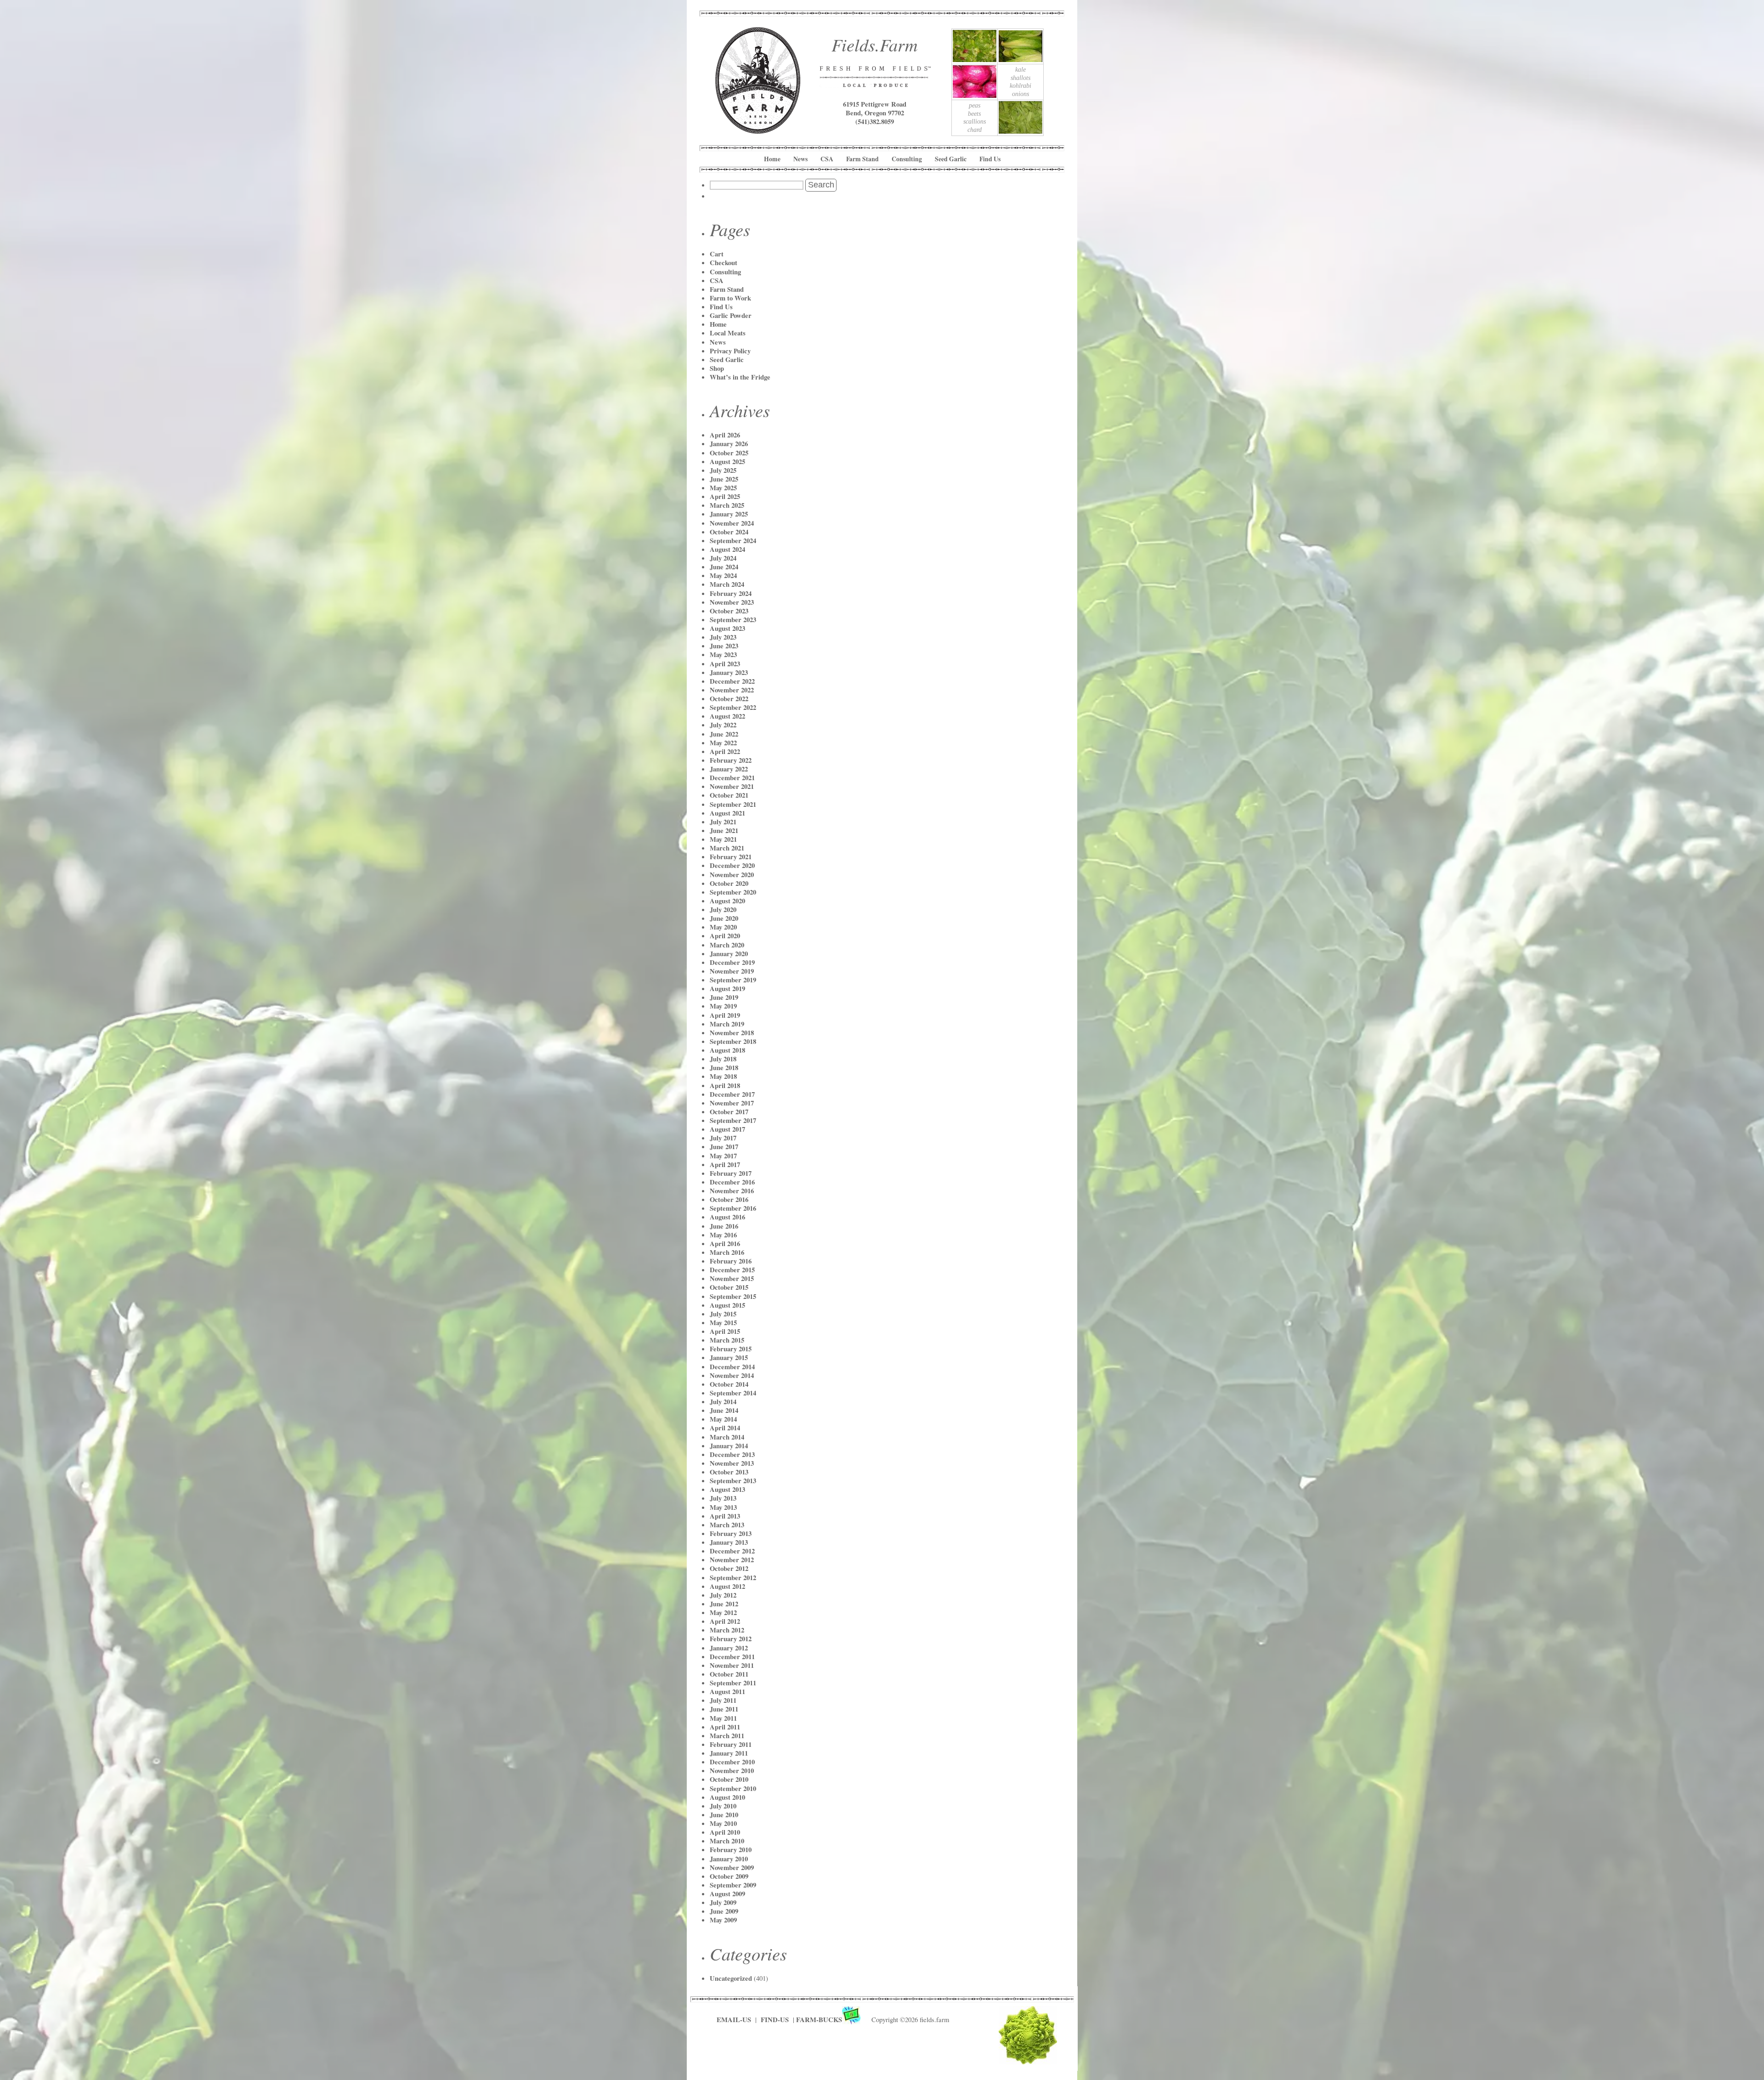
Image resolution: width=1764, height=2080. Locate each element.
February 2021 (731, 857)
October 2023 (729, 611)
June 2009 (724, 1911)
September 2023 (733, 620)
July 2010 (723, 1806)
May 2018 (723, 1076)
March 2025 (727, 505)
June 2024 (724, 567)
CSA (827, 159)
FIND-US (776, 2020)
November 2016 (732, 1191)
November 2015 (732, 1278)
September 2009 (733, 1885)
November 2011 (732, 1665)
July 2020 (723, 910)
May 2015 (723, 1323)
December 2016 (732, 1182)
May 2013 (723, 1507)
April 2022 (725, 751)
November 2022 (732, 690)
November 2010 (732, 1771)
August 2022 (727, 716)
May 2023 (723, 655)
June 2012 (724, 1604)
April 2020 (725, 936)
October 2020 (729, 883)
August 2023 (727, 628)
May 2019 (723, 1006)
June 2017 (724, 1147)
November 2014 (732, 1375)
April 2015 (725, 1331)
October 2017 (729, 1112)
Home (772, 159)
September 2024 (733, 541)
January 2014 (729, 1446)
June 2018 (724, 1068)
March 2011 (727, 1736)
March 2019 (727, 1024)
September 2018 (733, 1041)
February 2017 (731, 1173)
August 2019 (727, 989)
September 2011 (733, 1683)
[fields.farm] (758, 130)
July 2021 (723, 822)
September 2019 (733, 980)
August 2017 (727, 1129)
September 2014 (733, 1393)
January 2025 (729, 514)
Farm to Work (730, 298)
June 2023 (724, 646)
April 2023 (725, 664)
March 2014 (727, 1437)
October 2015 (729, 1287)
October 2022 (729, 699)
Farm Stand (862, 159)
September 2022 (733, 707)
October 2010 (729, 1779)
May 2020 (723, 927)
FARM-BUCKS (819, 2020)
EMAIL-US (734, 2020)
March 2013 (727, 1525)
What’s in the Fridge (740, 377)
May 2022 (723, 743)
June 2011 (724, 1709)
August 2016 (727, 1217)
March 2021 (727, 848)
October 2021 (729, 795)
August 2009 (727, 1894)
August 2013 (727, 1489)
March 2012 (727, 1630)
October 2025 (729, 453)
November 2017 (732, 1103)
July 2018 (723, 1059)
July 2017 (723, 1138)
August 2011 (727, 1692)
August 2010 (727, 1797)
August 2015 (727, 1305)
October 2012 (729, 1568)
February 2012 (731, 1639)
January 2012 (729, 1648)
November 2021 (732, 786)
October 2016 (729, 1199)
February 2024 (731, 593)
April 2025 (725, 496)
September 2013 (733, 1481)
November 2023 (732, 602)
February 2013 (731, 1533)
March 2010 (727, 1841)
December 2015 (732, 1270)
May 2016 (723, 1235)
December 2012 (732, 1551)
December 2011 (732, 1657)
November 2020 (732, 875)
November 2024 (732, 523)
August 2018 (727, 1050)
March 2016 (727, 1252)
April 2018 (725, 1085)
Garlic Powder (731, 315)
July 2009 (723, 1902)
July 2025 (723, 470)
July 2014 (723, 1402)
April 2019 (725, 1015)
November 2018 (732, 1033)
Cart (717, 254)
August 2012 (727, 1586)
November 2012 (732, 1560)
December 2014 (732, 1367)
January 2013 (729, 1542)
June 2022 (724, 734)
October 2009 (729, 1876)
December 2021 (732, 778)
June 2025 (724, 479)
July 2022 (723, 725)
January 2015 (729, 1357)
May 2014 (723, 1419)
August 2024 (727, 549)
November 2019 (732, 971)
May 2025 (723, 488)
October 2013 (729, 1472)
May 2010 (723, 1823)
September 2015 (733, 1296)
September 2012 (733, 1578)
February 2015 (731, 1349)
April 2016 (725, 1244)
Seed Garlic (951, 159)
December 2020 (732, 865)
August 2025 (727, 462)
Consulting (907, 159)
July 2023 (723, 637)
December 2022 (732, 681)
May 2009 (723, 1920)
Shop (717, 368)
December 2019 (732, 962)
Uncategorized (731, 1978)
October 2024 (729, 532)
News (800, 159)
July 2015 (723, 1314)
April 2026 (725, 435)
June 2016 (724, 1226)
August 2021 (727, 813)
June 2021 (724, 830)
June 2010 (724, 1815)
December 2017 (732, 1094)
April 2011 (725, 1727)
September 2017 (733, 1120)
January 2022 (729, 769)
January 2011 (729, 1753)
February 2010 (731, 1850)
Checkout (724, 263)
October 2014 (729, 1384)
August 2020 (727, 901)
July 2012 (723, 1595)
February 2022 (731, 760)
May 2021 (723, 839)
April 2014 (725, 1428)
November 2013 (732, 1463)
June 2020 (724, 918)
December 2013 (732, 1454)
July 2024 (723, 558)
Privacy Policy (730, 351)
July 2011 (723, 1700)
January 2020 (729, 954)
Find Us (990, 159)
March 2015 (727, 1340)
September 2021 (733, 804)
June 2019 (724, 997)
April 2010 (725, 1832)
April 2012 (725, 1621)
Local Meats (728, 333)
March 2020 (727, 945)
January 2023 (729, 672)
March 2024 (727, 584)
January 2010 (729, 1859)
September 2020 (733, 892)
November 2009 (732, 1867)
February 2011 (731, 1744)
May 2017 (723, 1156)
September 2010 (733, 1788)
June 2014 (724, 1410)
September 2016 (733, 1208)
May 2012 (723, 1612)
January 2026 (729, 444)
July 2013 (723, 1498)
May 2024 (723, 575)
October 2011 (729, 1674)
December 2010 (732, 1762)
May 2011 (723, 1718)
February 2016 (731, 1261)
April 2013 (725, 1516)
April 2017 (725, 1165)
